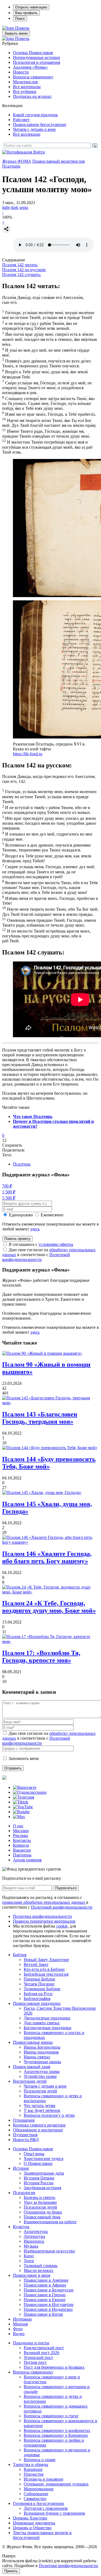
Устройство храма (40, 2076)
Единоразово (21, 1215)
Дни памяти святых (42, 2023)
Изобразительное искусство (49, 2251)
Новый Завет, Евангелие (46, 1960)
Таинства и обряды (31, 2464)
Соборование (36, 2494)
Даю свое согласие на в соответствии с (49, 1255)
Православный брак (42, 2217)
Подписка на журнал (32, 96)
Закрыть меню (16, 33)
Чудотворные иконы (42, 2062)
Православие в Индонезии (48, 2309)
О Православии (38, 2163)
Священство (35, 2499)
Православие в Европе (45, 2300)
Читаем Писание (39, 1984)
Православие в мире (32, 2275)
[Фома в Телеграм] (24, 1797)
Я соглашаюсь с (41, 1244)
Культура (21, 2227)
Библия (20, 1955)
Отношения (24, 2120)
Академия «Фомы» (30, 67)
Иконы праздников (41, 2052)
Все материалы (27, 87)
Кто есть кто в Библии (44, 1969)
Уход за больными (40, 2202)
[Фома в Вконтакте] (25, 1787)
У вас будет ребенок (42, 2110)
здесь (35, 1229)
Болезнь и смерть (39, 2197)
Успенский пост (38, 2357)
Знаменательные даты (44, 2173)
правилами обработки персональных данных (44, 1902)
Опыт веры (34, 2154)
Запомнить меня (24, 1758)
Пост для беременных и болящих (54, 2367)
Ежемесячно (52, 1215)
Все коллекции (27, 134)
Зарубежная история (42, 2188)
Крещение (33, 2469)
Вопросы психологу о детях (49, 2115)
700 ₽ (7, 1186)
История (21, 2168)
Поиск (20, 19)
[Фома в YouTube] (23, 1807)
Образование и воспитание (38, 2130)
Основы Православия (33, 53)
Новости (21, 72)
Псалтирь (22, 1164)
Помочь (22, 28)
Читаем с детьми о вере (34, 129)
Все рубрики (25, 91)
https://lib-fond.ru (28, 754)
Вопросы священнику (33, 77)
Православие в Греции (45, 2295)
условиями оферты (56, 1244)
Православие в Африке (45, 2285)
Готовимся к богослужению (39, 2503)
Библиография (37, 1998)
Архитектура (36, 2231)
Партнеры (22, 1855)
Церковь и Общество (32, 2528)
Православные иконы (33, 2042)
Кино (29, 2256)
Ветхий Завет (36, 1964)
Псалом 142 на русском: (24, 270)
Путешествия (25, 2135)
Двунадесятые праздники (47, 2018)
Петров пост (35, 2362)
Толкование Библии (42, 1989)
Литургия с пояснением (46, 2508)
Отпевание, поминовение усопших (56, 2484)
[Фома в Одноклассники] (30, 1792)
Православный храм (32, 2067)
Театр (29, 2261)
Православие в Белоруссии (49, 2290)
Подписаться (66, 1888)
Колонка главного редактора (39, 2125)
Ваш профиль (26, 13)
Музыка (31, 2246)
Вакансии (22, 1850)
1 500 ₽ (9, 1192)
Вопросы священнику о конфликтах (57, 2430)
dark (15, 207)
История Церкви (39, 2178)
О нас (18, 1826)
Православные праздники (37, 2003)
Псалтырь (11, 166)
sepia (24, 207)
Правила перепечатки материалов (44, 1921)
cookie (62, 1926)
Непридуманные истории (36, 57)
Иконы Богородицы (42, 2047)
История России (39, 2183)
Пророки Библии (39, 1979)
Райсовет (21, 120)
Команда (21, 1845)
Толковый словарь (41, 2266)
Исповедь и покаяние (43, 2479)
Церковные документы (34, 2523)
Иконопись (34, 2241)
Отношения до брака (43, 2212)
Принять (11, 2571)
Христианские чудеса (43, 2159)
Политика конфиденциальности (42, 1916)
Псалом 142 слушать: (22, 274)
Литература (34, 2236)
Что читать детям (39, 2106)
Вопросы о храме (40, 2460)
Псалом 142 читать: (20, 265)
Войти (39, 152)
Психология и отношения (36, 62)
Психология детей (40, 2091)
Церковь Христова (30, 2518)
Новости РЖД (26, 2140)
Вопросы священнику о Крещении (56, 2435)
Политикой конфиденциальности (36, 1257)
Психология (24, 2193)
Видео (19, 2334)
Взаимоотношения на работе (50, 2222)
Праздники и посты (31, 2343)
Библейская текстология (46, 1974)
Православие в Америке (46, 2280)
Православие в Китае (43, 2314)
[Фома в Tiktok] (21, 1802)
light (6, 207)
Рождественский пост (44, 2348)
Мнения (20, 2324)
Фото (18, 2329)
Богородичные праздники (48, 2028)
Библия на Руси (38, 1994)
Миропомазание (39, 2489)
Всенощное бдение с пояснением (54, 2513)
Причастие (34, 2474)
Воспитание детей (30, 2081)
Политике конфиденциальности (68, 2566)
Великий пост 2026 (41, 2353)
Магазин (21, 1831)
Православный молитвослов (59, 161)
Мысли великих (39, 2270)
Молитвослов (25, 82)
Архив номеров (27, 1860)
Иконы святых (37, 2057)
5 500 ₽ (9, 1198)
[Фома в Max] (19, 1817)
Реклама (20, 1836)
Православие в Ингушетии (49, 2304)
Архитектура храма (42, 2071)
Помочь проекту (17, 1239)
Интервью (22, 2319)
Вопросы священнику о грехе (51, 2416)
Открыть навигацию (31, 7)
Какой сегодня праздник (35, 115)
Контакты (22, 1840)
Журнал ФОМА (17, 161)
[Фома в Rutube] (21, 1812)
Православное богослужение (40, 124)
